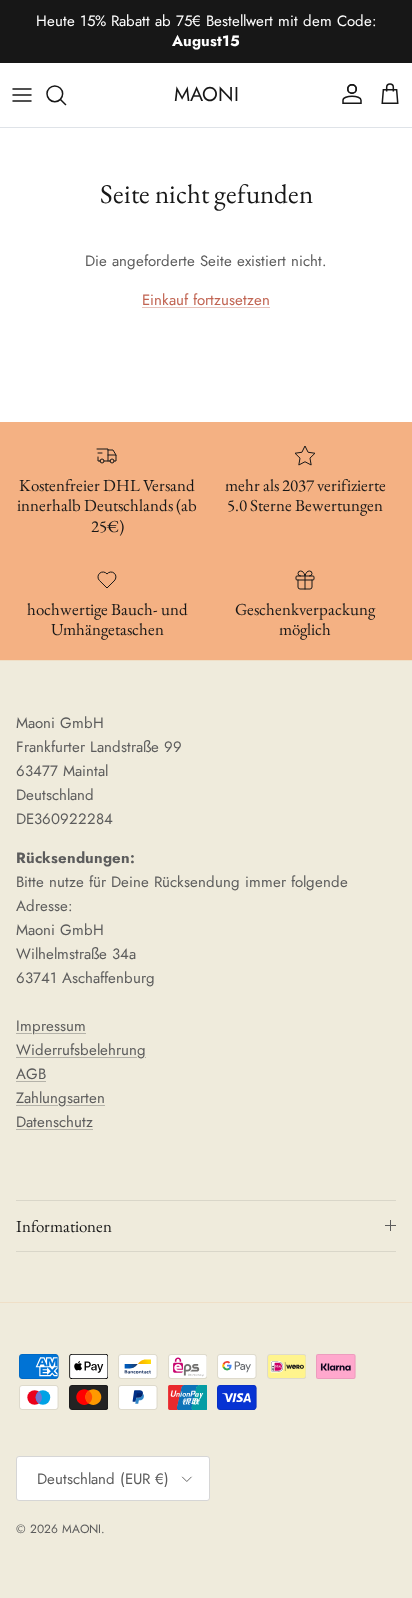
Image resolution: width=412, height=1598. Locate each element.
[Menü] (22, 95)
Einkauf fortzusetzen (206, 300)
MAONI (81, 1529)
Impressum (51, 1026)
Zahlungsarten (60, 1098)
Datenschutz (54, 1122)
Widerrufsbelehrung (81, 1050)
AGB (31, 1074)
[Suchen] (66, 95)
